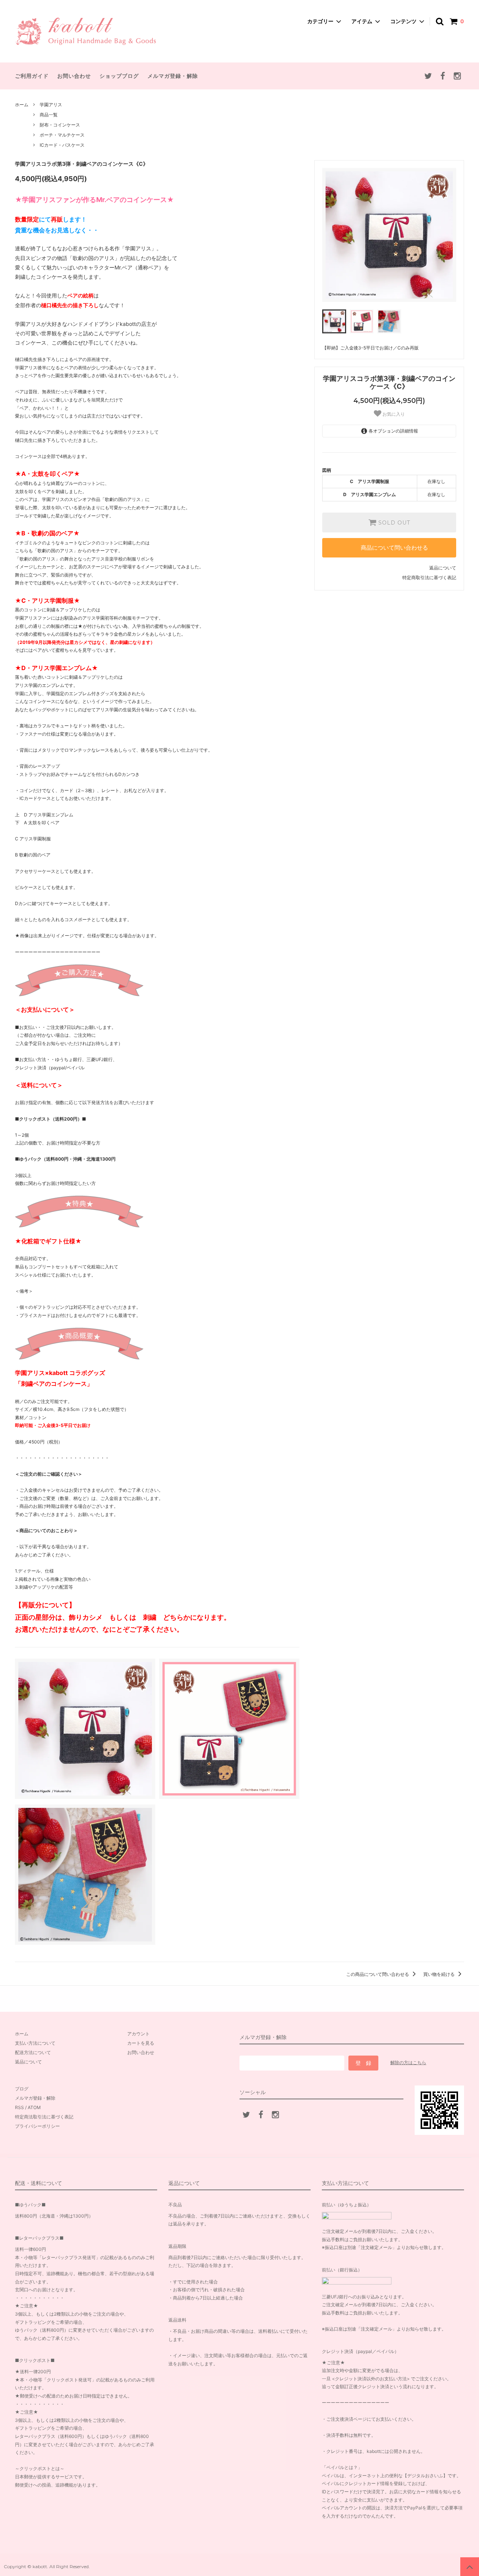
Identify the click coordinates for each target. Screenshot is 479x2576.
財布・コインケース (60, 125)
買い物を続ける (440, 1974)
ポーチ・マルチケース (62, 135)
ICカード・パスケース (62, 145)
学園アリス (51, 105)
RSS (19, 2107)
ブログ (22, 2089)
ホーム (22, 105)
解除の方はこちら (408, 2062)
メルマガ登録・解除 (173, 76)
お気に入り (393, 414)
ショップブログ (119, 76)
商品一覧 (49, 115)
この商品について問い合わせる (378, 1974)
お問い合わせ (74, 76)
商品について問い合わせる (394, 548)
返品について (443, 568)
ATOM (34, 2107)
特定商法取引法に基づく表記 (44, 2117)
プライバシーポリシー (37, 2126)
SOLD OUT (393, 523)
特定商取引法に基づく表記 (429, 577)
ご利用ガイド (32, 76)
